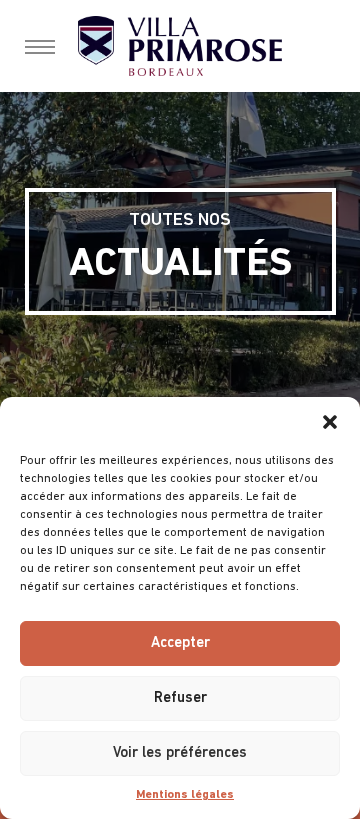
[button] (330, 422)
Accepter (180, 643)
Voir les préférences (180, 753)
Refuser (180, 698)
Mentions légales (185, 795)
